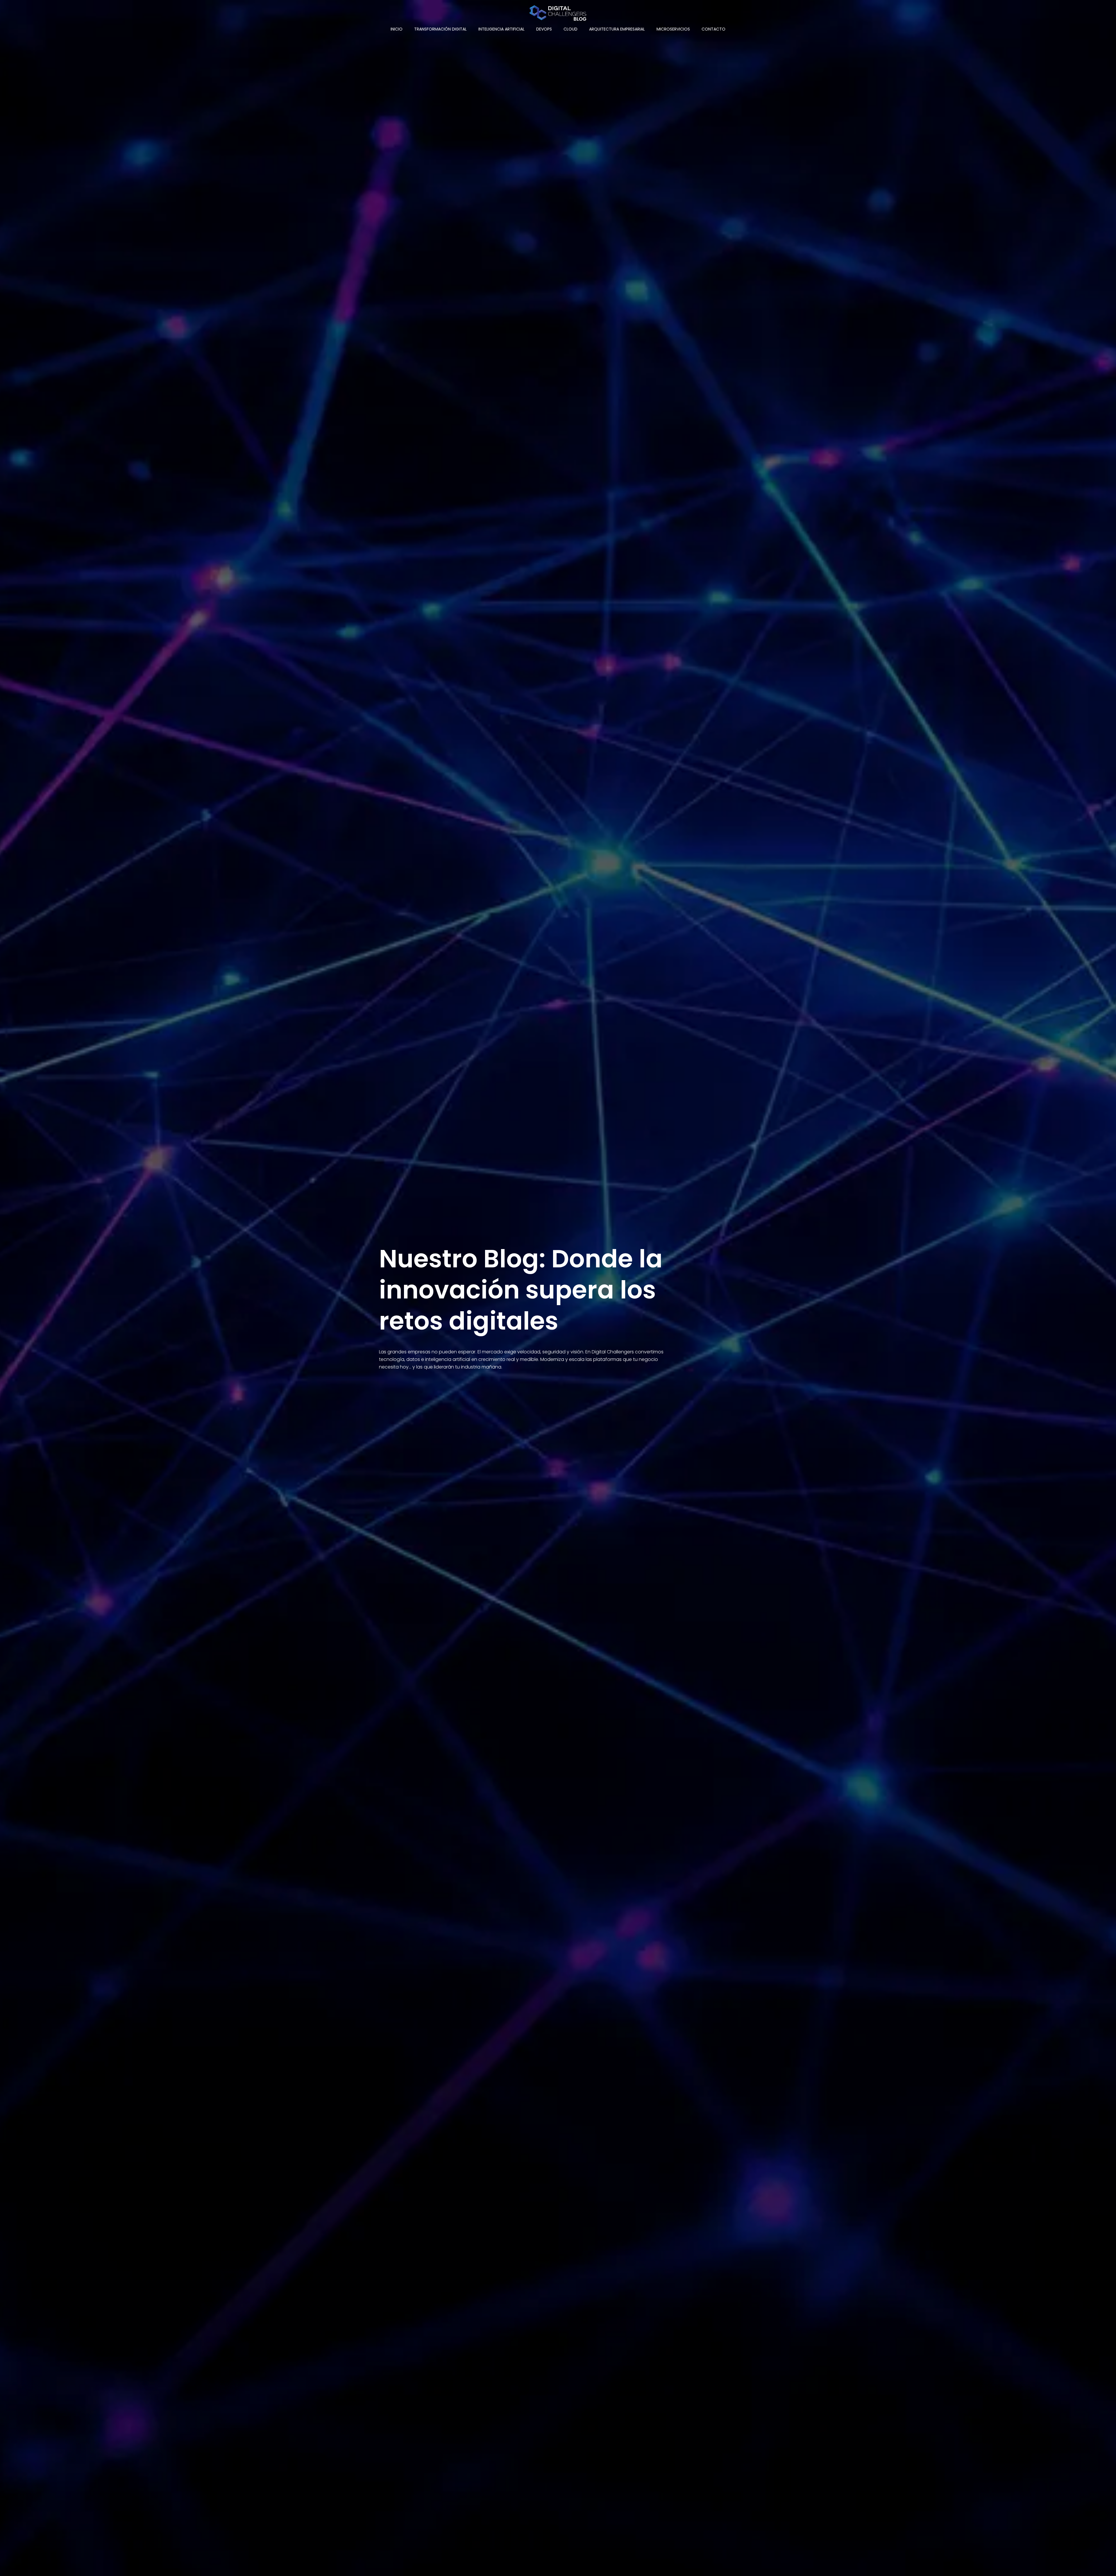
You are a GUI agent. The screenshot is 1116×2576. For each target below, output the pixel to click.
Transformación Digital (440, 29)
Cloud (570, 29)
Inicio (397, 29)
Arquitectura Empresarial (617, 29)
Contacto (713, 29)
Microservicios (673, 29)
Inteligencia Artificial (501, 29)
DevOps (544, 29)
